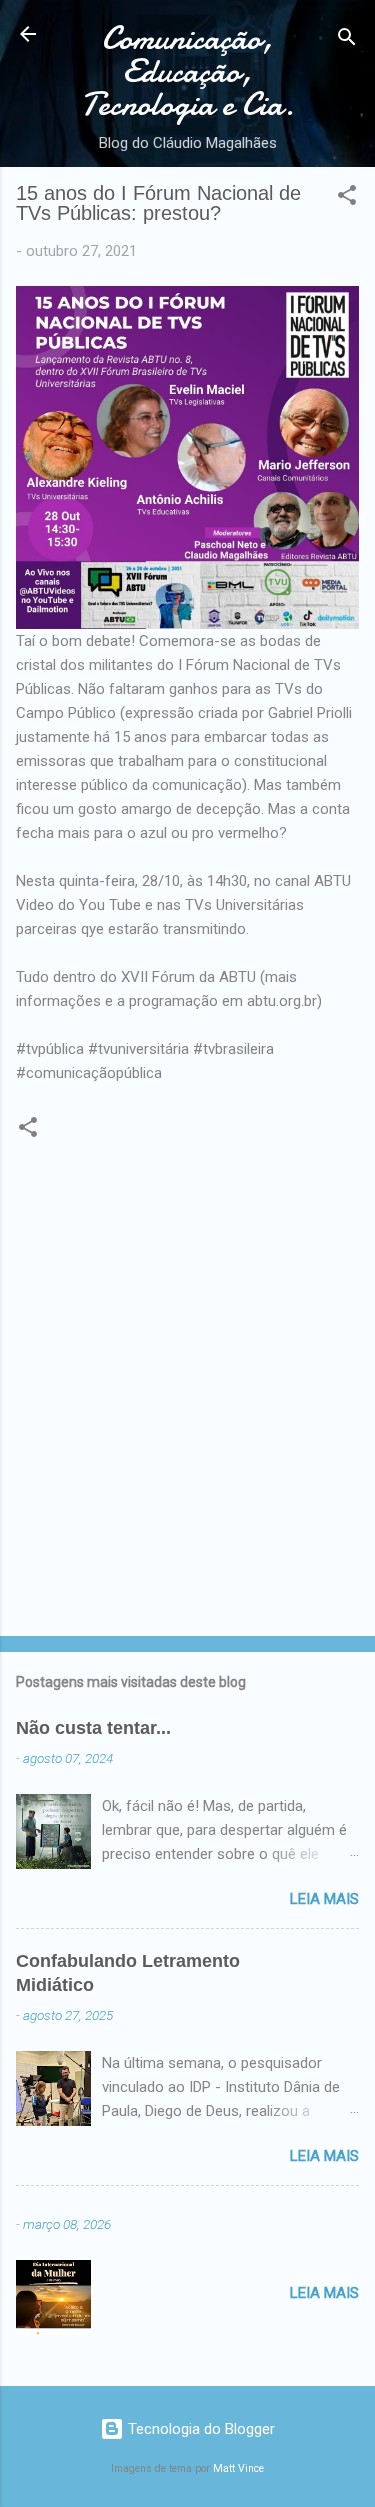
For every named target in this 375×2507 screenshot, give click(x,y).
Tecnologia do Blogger (199, 2429)
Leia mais (324, 1899)
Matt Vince (238, 2468)
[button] (347, 198)
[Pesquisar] (347, 40)
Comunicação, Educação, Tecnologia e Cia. (188, 71)
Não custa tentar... (93, 1728)
